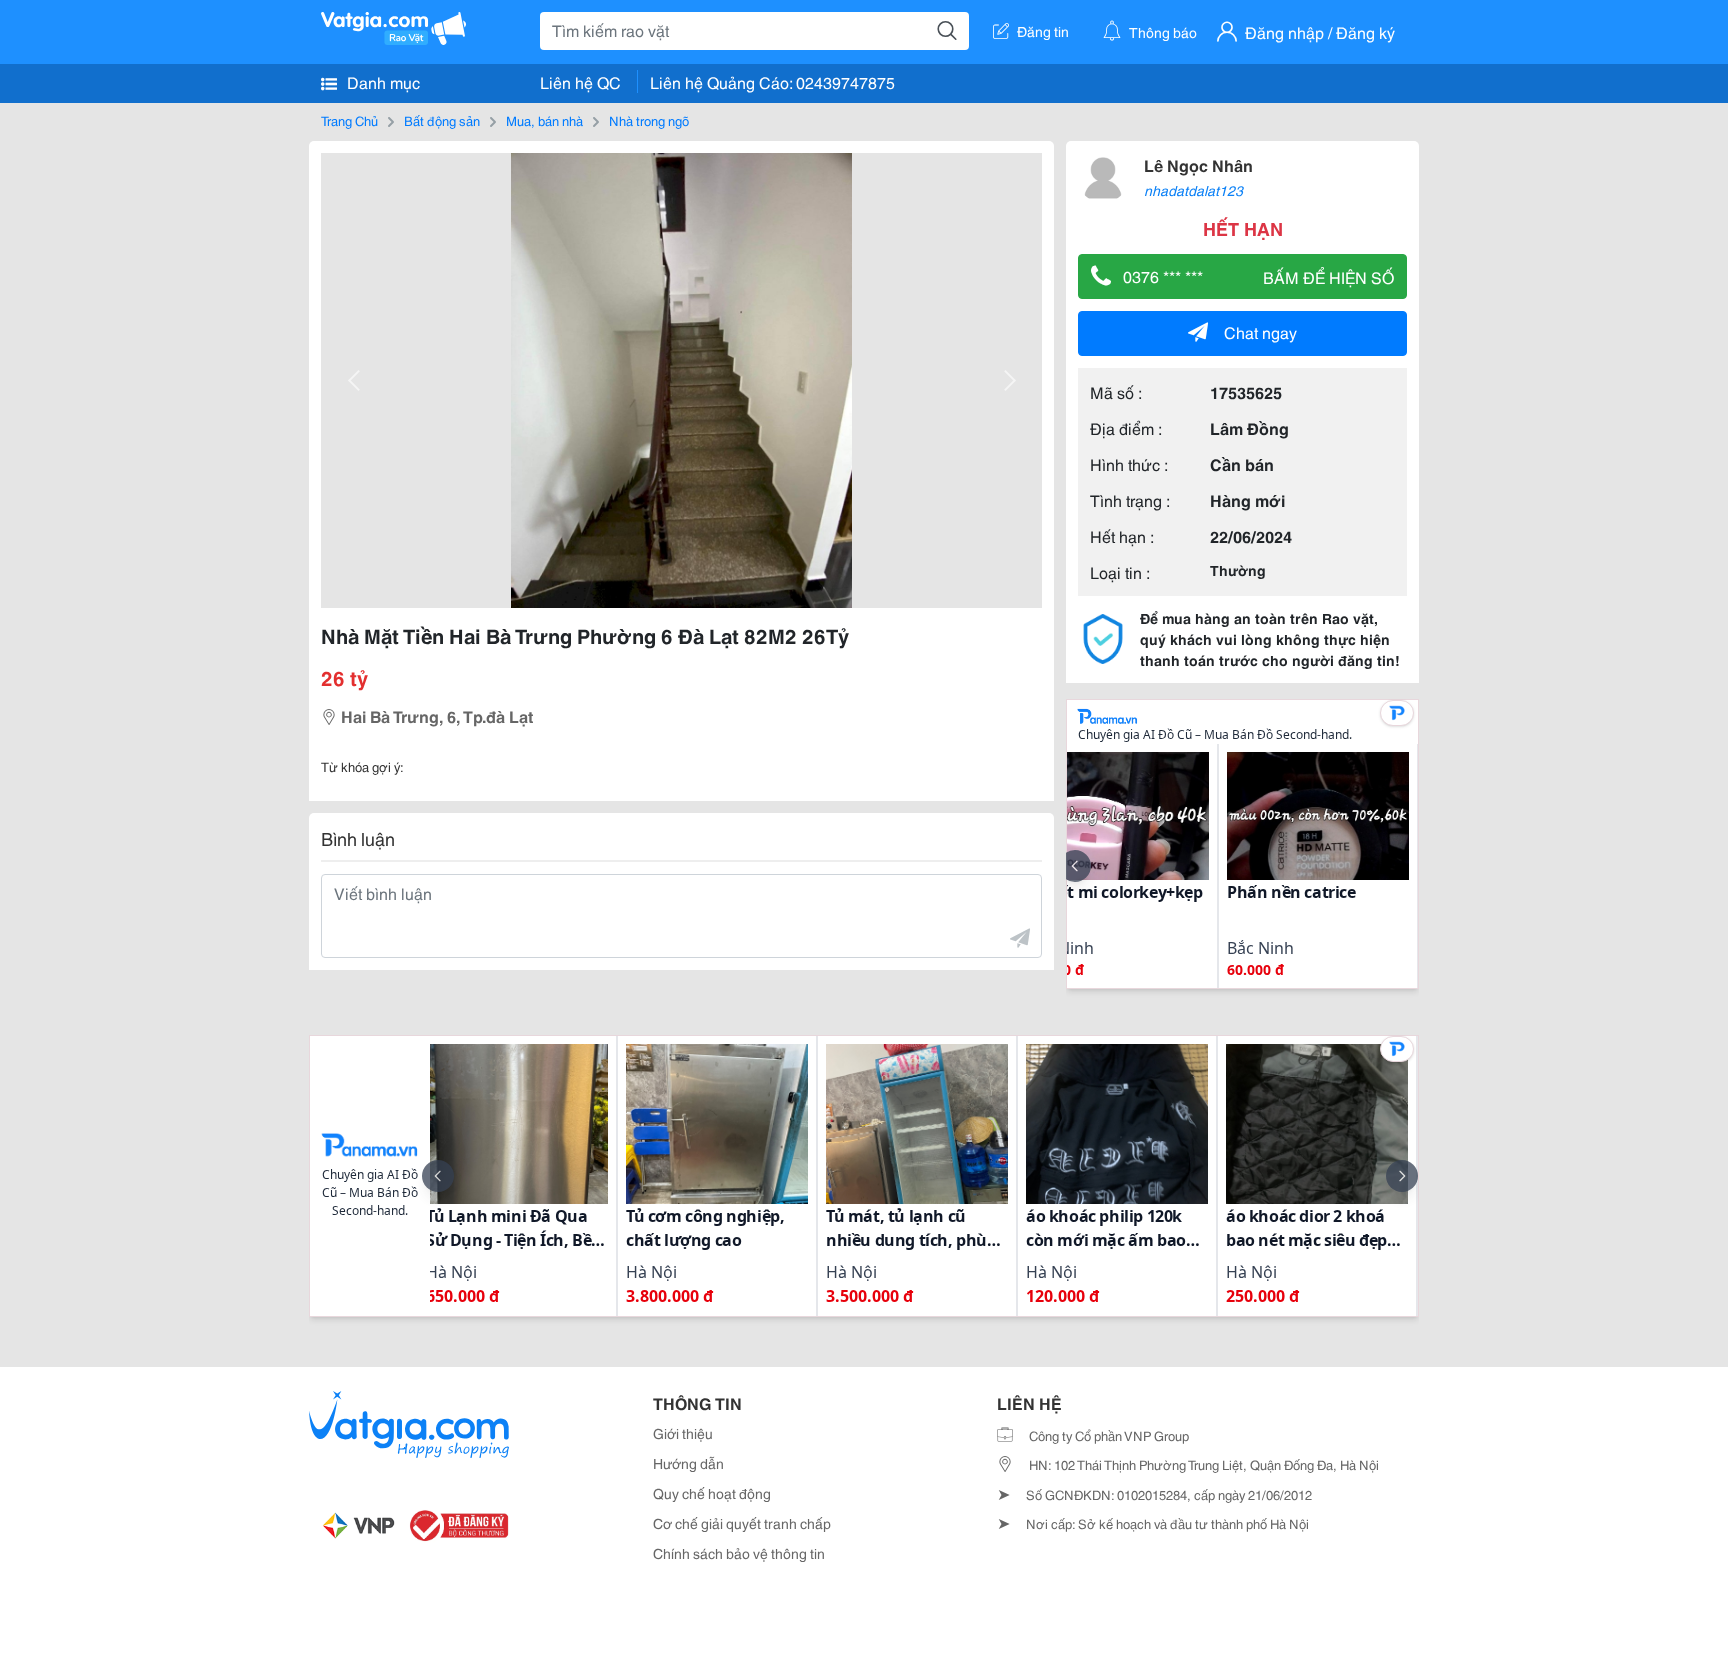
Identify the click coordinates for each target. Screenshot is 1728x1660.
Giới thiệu (683, 1433)
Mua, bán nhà (544, 120)
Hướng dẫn (688, 1463)
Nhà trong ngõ (649, 120)
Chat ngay (1260, 331)
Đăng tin (1043, 31)
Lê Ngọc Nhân (1198, 164)
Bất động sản (442, 120)
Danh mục (381, 81)
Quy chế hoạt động (712, 1493)
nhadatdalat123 (1193, 190)
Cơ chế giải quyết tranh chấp (742, 1523)
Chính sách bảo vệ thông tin (739, 1553)
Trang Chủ (349, 120)
